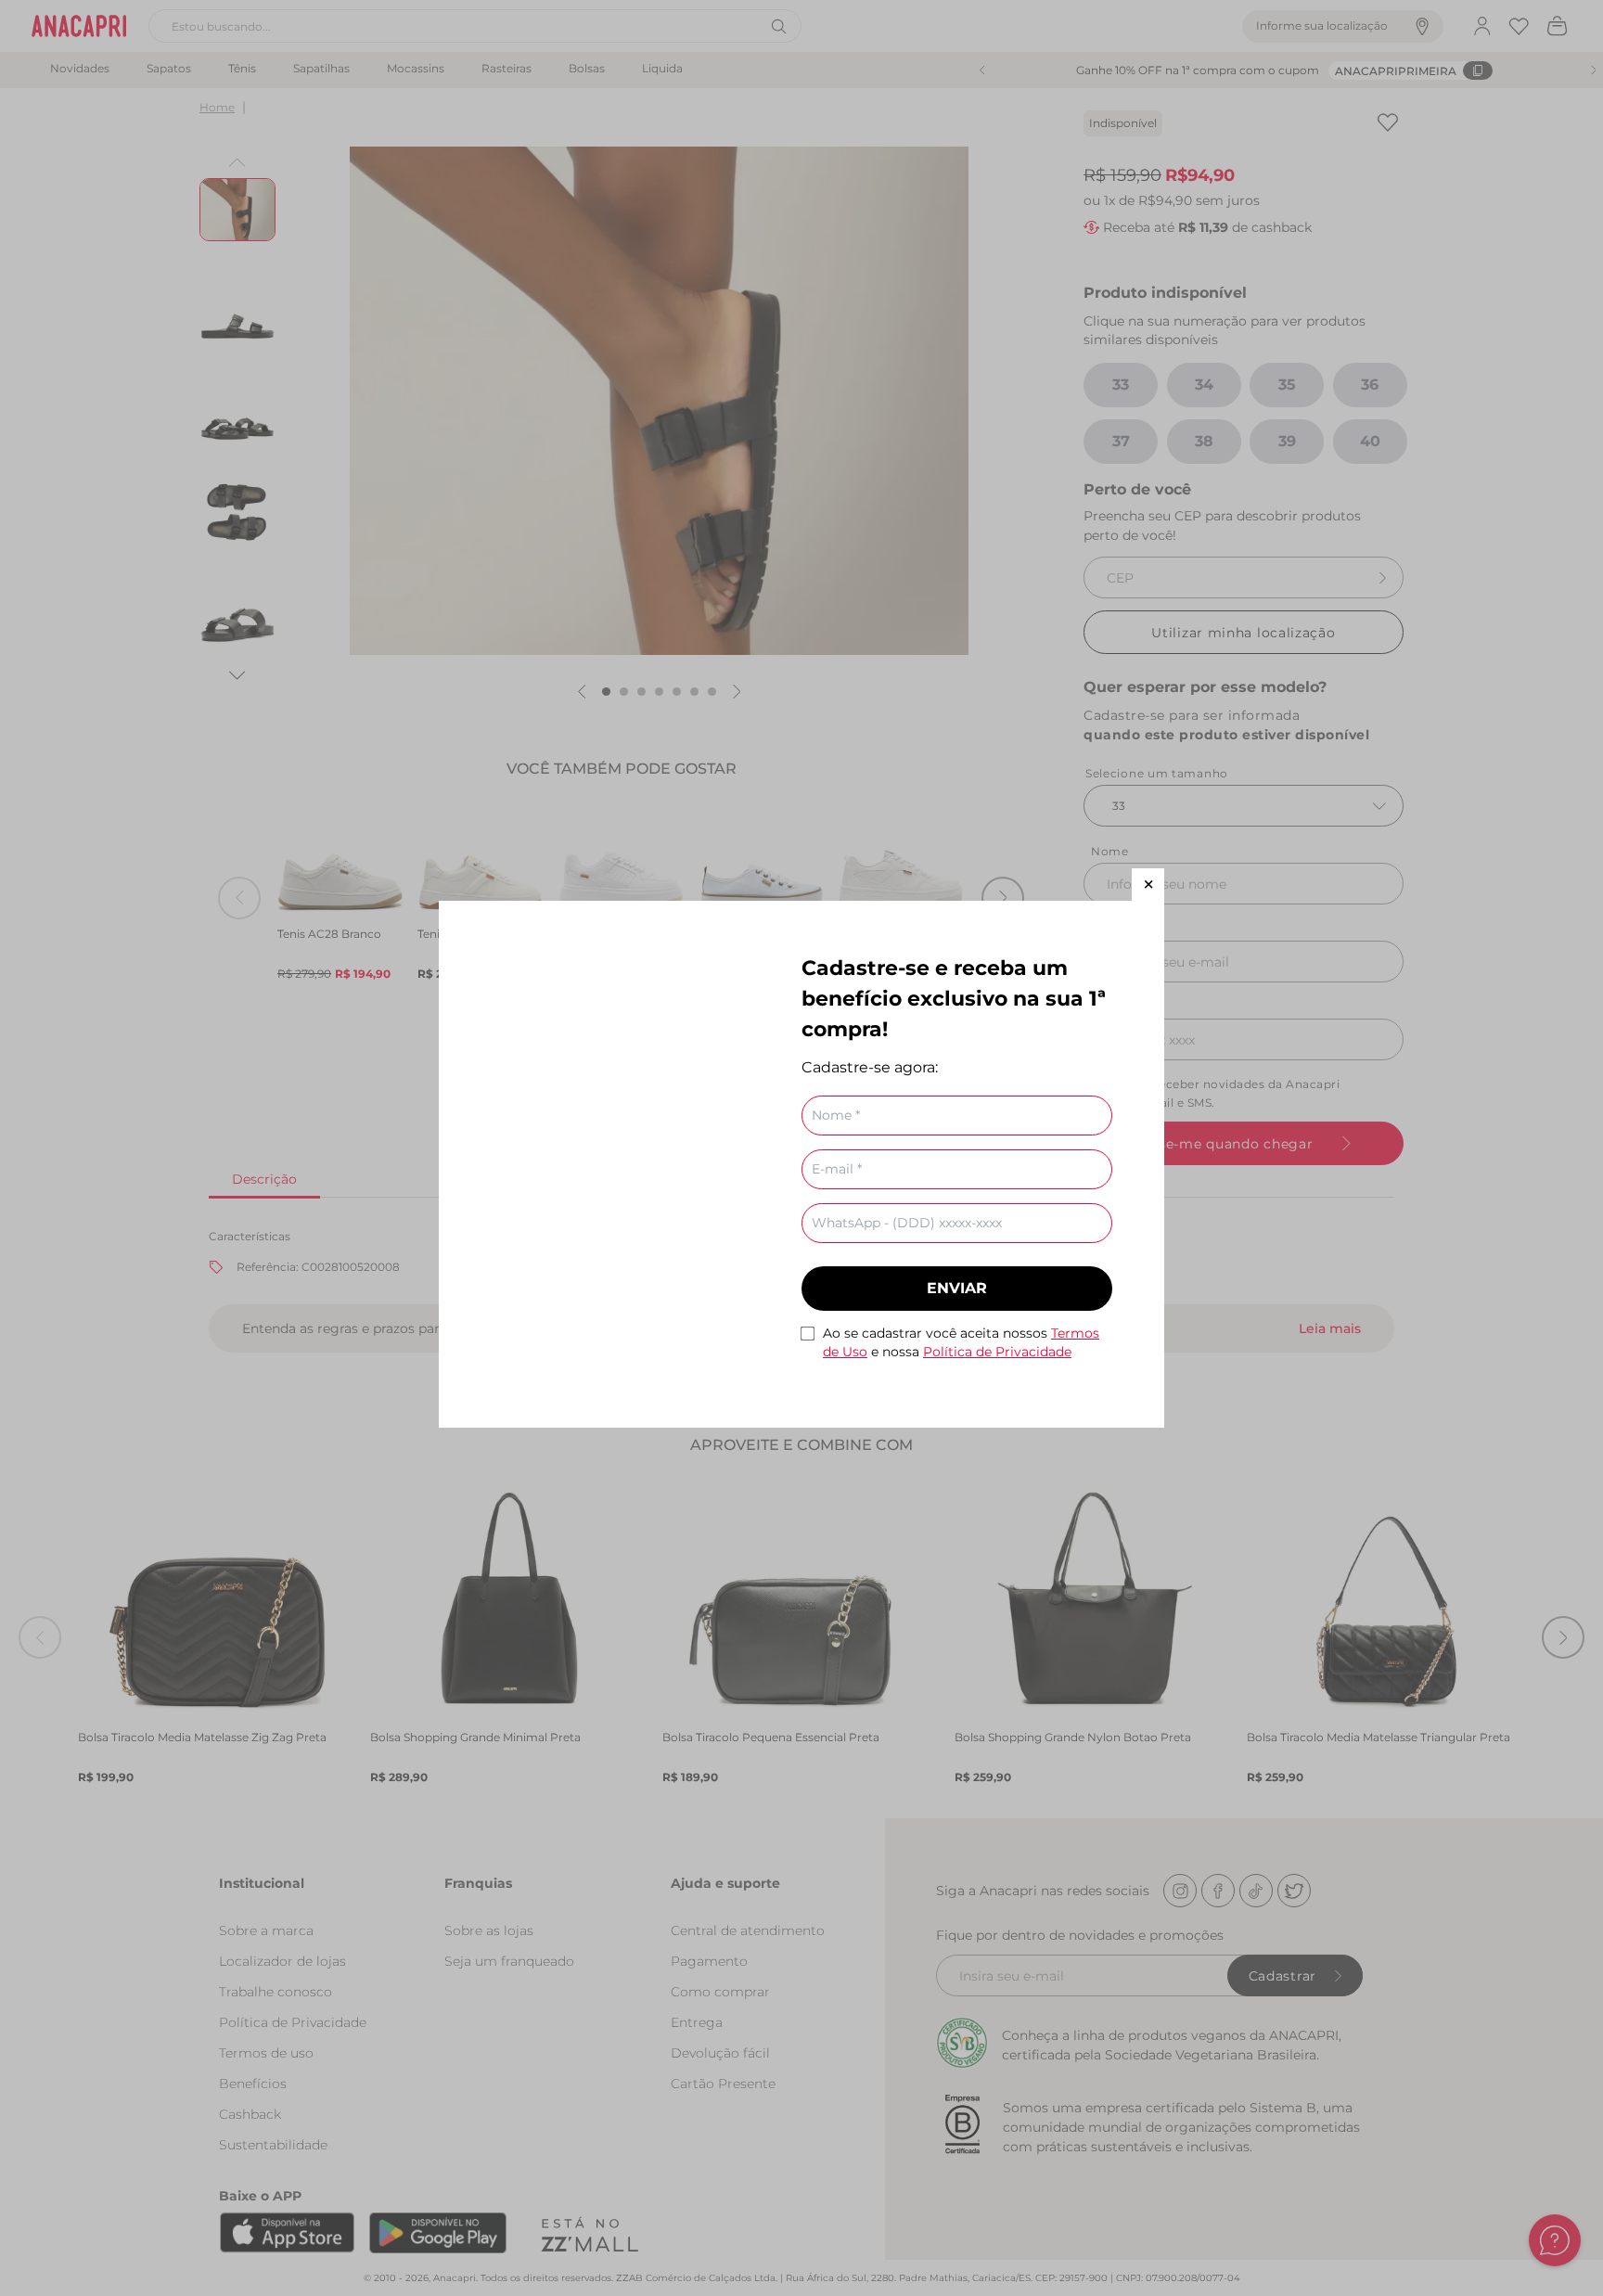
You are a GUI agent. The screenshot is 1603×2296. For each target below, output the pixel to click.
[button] (1148, 885)
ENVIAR (957, 1288)
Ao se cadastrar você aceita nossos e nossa (961, 1342)
